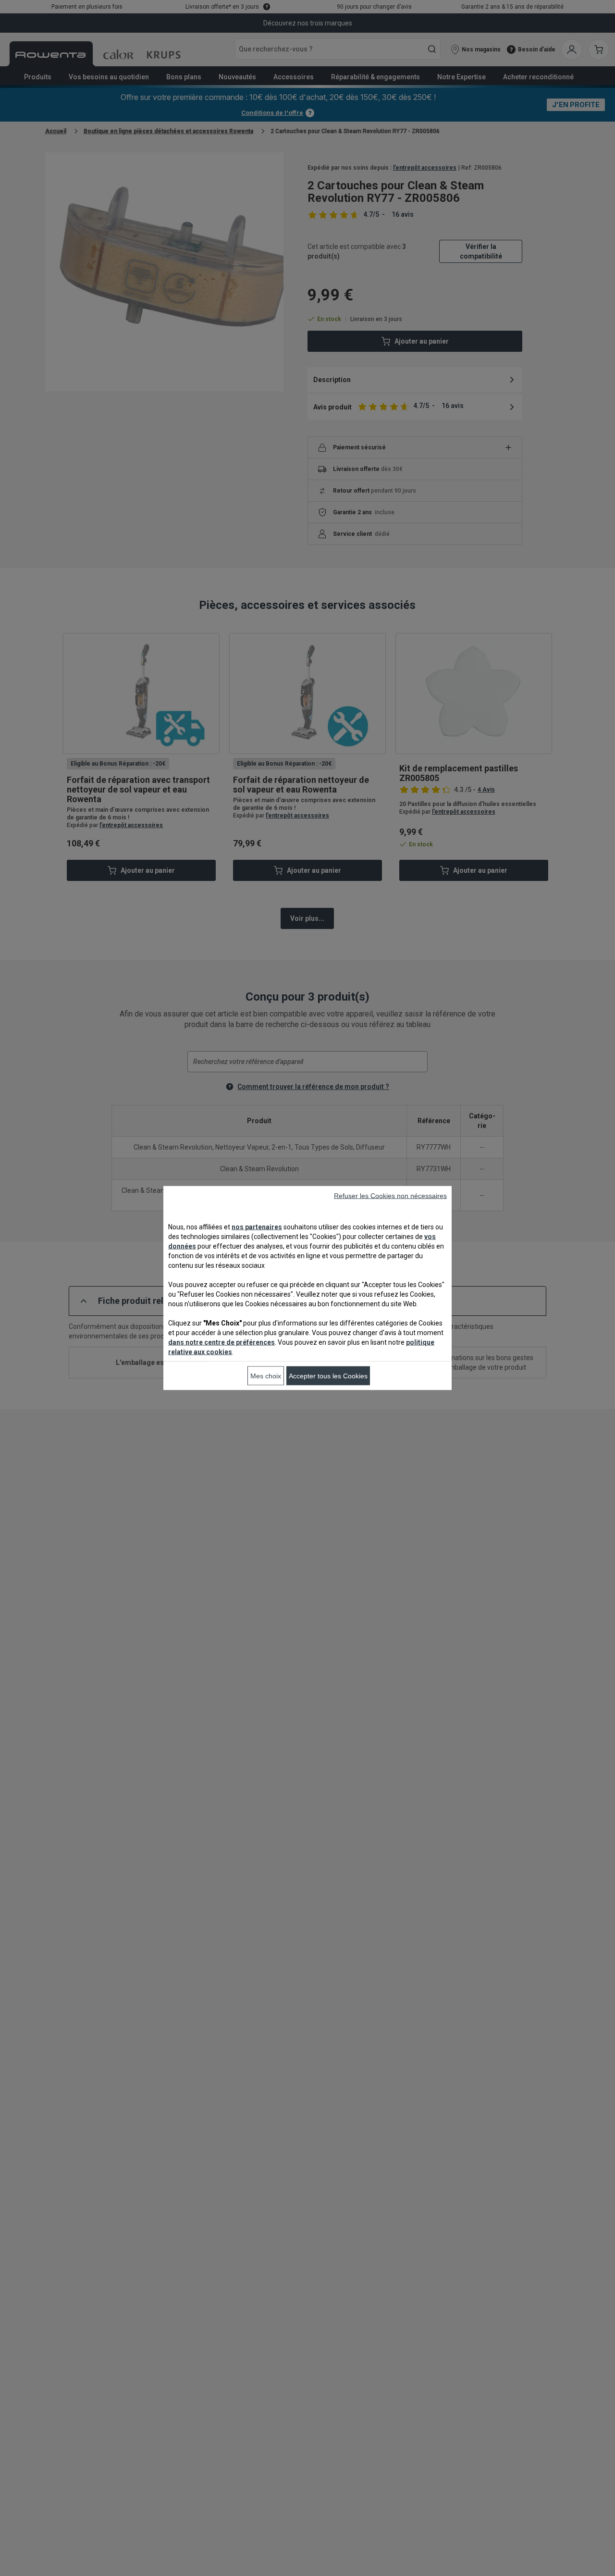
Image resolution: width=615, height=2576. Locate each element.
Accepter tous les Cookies (328, 1376)
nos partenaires (257, 1227)
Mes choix (266, 1376)
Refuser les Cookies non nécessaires (390, 1196)
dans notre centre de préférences (221, 1342)
